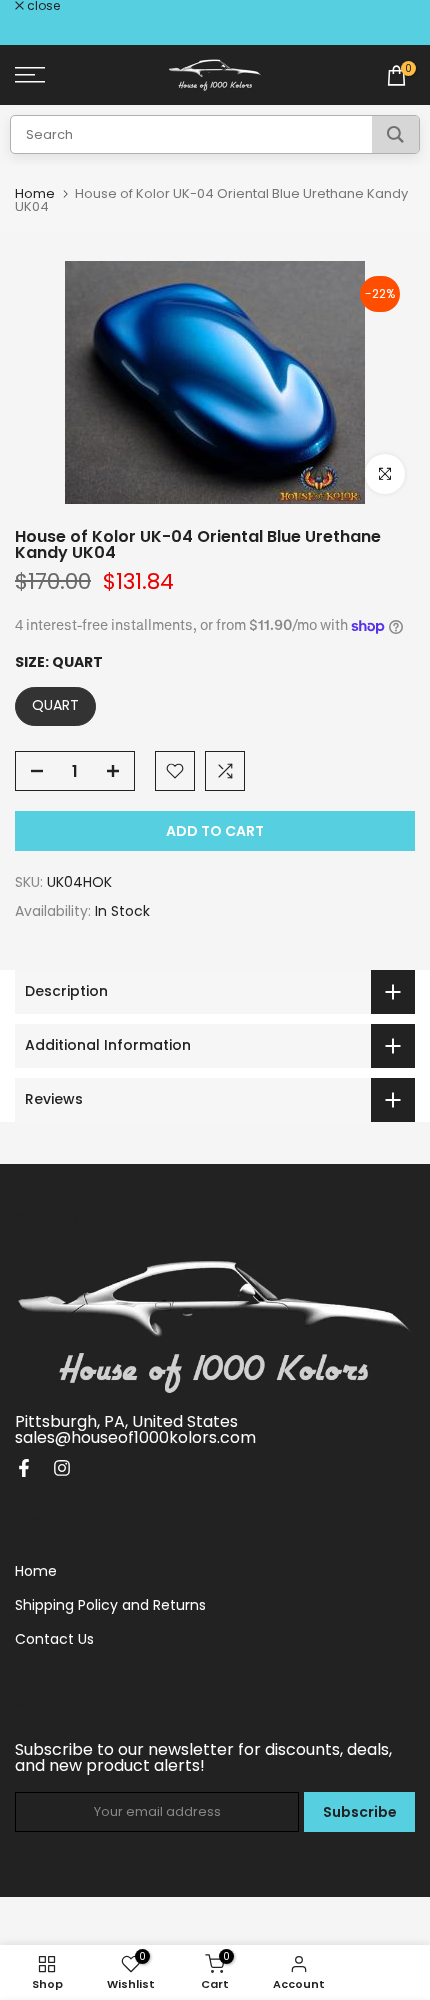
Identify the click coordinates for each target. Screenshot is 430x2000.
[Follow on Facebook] (24, 1468)
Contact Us (54, 1639)
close (42, 6)
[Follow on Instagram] (62, 1468)
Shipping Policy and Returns (110, 1605)
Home (35, 193)
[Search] (395, 134)
